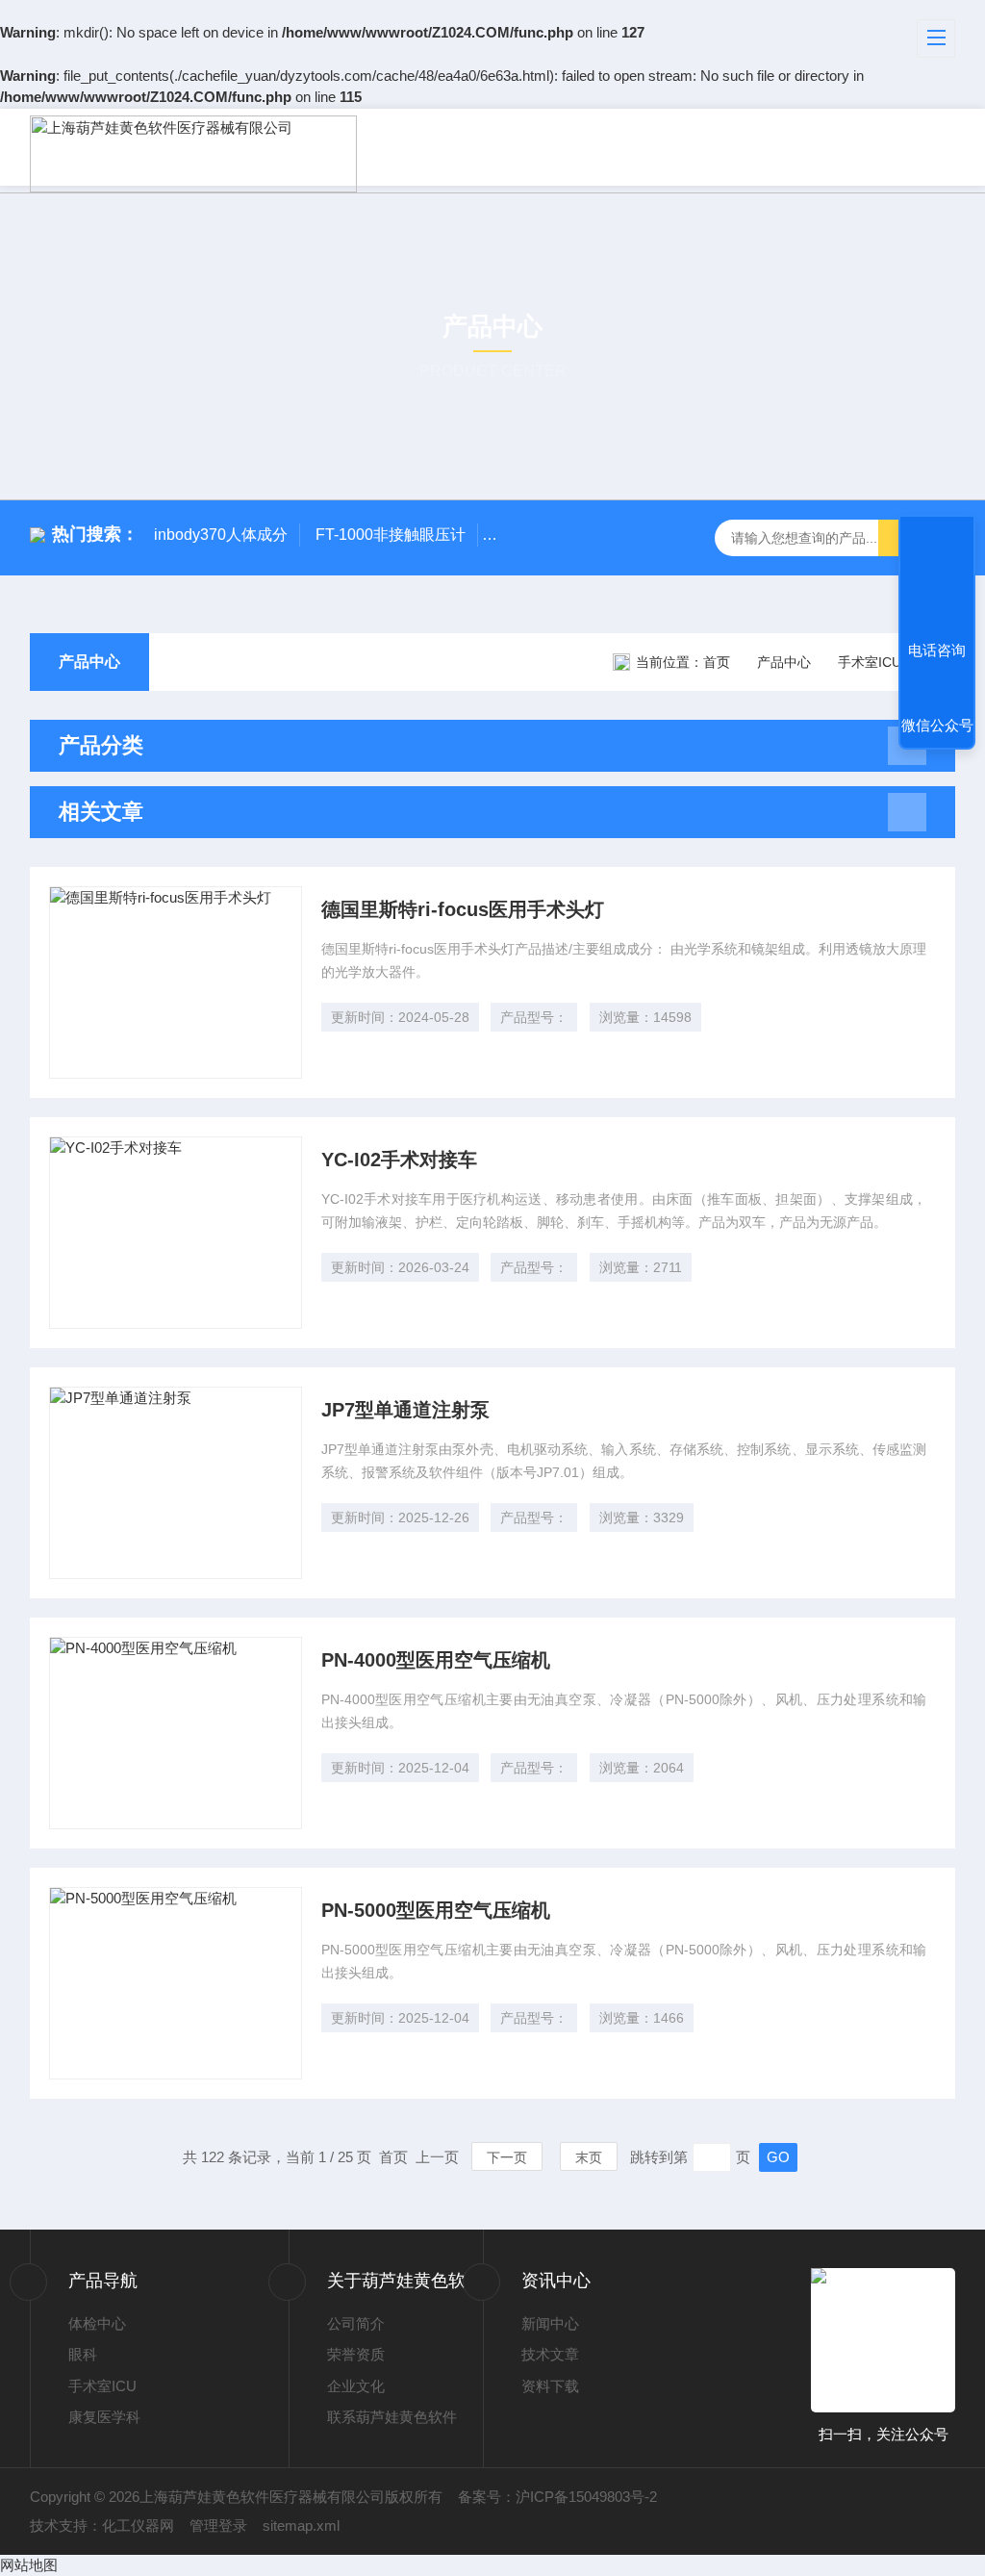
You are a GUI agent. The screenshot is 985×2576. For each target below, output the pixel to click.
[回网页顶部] (937, 579)
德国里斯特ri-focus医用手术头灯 (463, 909)
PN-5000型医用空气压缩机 (436, 1910)
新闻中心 (550, 2323)
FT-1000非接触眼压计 (391, 535)
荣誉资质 (356, 2354)
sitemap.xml (301, 2525)
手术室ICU (102, 2386)
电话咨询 (937, 650)
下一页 (507, 2157)
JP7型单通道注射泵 (405, 1410)
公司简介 (356, 2323)
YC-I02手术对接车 (399, 1160)
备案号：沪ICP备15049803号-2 (557, 2497)
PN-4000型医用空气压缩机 (436, 1660)
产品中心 (89, 662)
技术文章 (550, 2354)
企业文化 (356, 2386)
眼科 (83, 2354)
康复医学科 (104, 2417)
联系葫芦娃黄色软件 (392, 2417)
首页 (717, 662)
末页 (589, 2157)
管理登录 (218, 2525)
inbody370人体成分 (221, 535)
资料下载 (550, 2386)
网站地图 (29, 2565)
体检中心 (97, 2323)
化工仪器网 (138, 2525)
